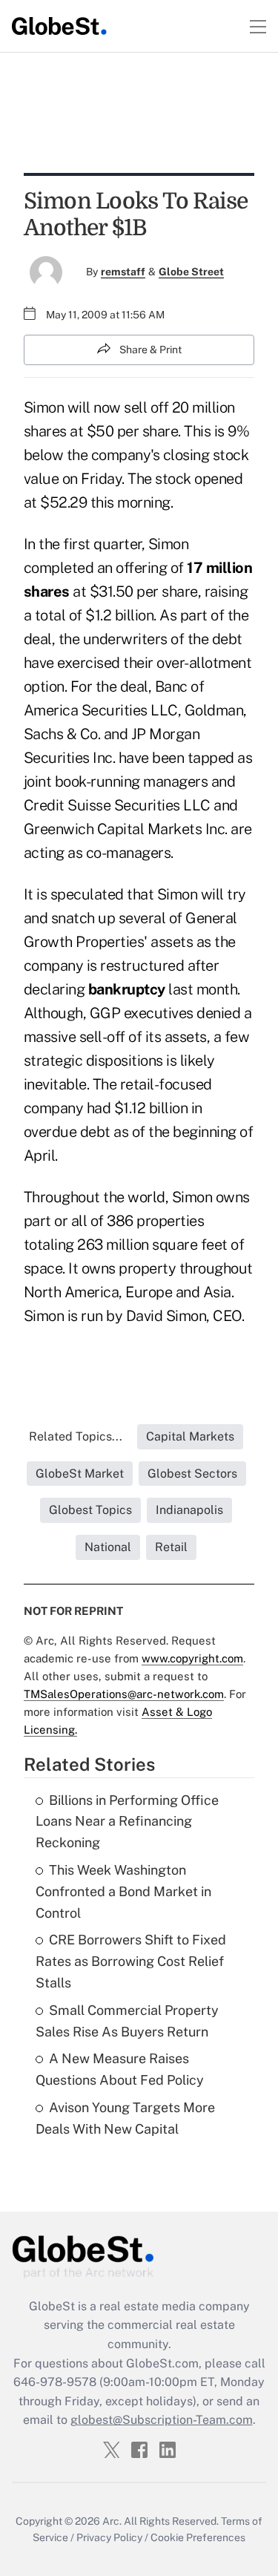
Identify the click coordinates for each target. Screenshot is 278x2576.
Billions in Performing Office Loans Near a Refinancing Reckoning (127, 1822)
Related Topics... (76, 1436)
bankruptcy (127, 989)
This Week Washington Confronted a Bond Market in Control (123, 1891)
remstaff (123, 272)
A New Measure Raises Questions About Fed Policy (120, 2069)
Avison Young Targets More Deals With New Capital (125, 2118)
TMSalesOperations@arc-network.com (124, 1694)
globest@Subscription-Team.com (162, 2420)
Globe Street (191, 272)
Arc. (112, 2521)
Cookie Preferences (198, 2537)
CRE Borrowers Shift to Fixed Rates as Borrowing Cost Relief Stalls (131, 1961)
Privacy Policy (109, 2537)
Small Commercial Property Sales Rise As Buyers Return (127, 2021)
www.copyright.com (192, 1658)
